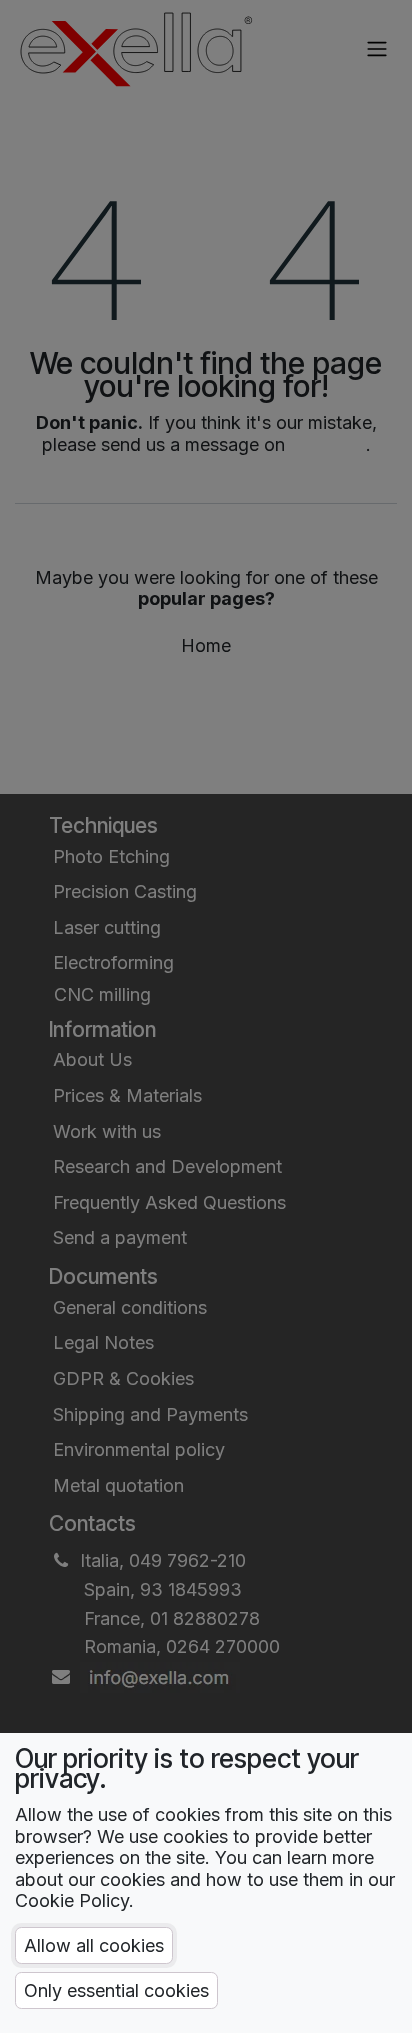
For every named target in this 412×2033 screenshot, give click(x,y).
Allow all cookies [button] (94, 1945)
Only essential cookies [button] (116, 1990)
